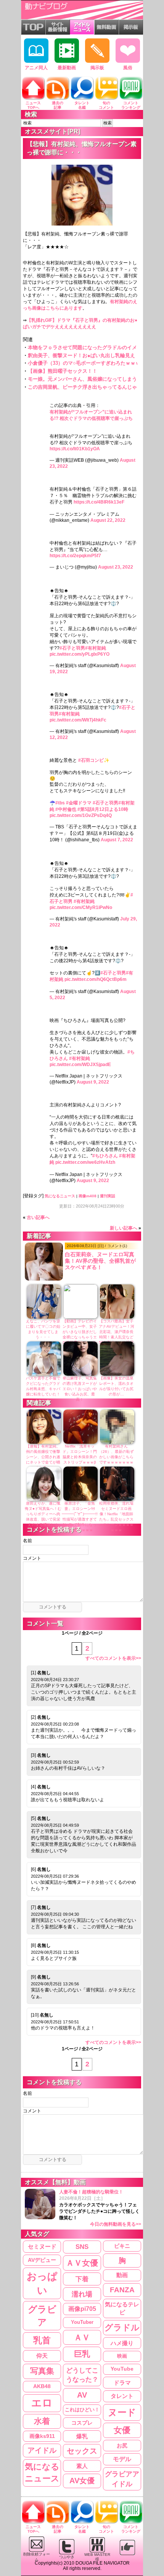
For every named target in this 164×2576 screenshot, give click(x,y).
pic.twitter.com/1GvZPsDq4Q (81, 815)
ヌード (122, 2412)
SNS (82, 2247)
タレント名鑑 (82, 105)
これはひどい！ (82, 2410)
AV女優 (82, 2481)
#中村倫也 (66, 809)
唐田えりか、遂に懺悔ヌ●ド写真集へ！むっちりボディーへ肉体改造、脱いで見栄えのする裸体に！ (43, 1514)
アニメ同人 (36, 68)
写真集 (42, 2371)
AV (82, 2395)
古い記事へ (38, 1217)
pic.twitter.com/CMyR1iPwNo (81, 907)
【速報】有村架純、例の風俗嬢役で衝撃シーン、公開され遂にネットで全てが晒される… (43, 1457)
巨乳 (82, 2354)
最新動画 (67, 68)
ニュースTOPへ (33, 105)
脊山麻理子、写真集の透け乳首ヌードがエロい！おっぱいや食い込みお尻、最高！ (80, 1389)
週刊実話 (108, 1196)
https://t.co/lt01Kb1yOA (75, 449)
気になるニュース (60, 1196)
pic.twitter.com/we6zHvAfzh (85, 1162)
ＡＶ (82, 2337)
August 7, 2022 (117, 840)
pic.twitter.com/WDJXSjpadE (80, 1065)
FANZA (122, 2290)
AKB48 (42, 2386)
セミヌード (42, 2246)
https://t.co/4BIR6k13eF (99, 502)
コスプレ (82, 2423)
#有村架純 (96, 648)
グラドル (122, 2328)
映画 (122, 2356)
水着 (42, 2421)
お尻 (122, 2446)
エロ (42, 2403)
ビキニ (122, 2246)
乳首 (42, 2340)
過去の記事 (58, 105)
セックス (82, 2451)
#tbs (60, 803)
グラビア (42, 2316)
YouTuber (82, 2322)
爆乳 (82, 2436)
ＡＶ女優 (82, 2263)
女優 (122, 2430)
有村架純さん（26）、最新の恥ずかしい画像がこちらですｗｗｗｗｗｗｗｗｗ (116, 1457)
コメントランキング (131, 105)
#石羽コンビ (91, 760)
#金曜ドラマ (79, 803)
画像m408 (88, 1196)
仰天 (42, 2356)
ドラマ (122, 2383)
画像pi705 (82, 2309)
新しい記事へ (124, 1228)
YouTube (122, 2369)
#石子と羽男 (72, 648)
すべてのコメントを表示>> (113, 1658)
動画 (122, 2275)
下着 (82, 2279)
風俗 (128, 68)
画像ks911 (42, 2436)
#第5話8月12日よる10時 (103, 809)
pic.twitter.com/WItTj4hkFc (78, 720)
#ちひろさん (105, 1156)
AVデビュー (42, 2260)
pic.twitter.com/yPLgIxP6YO (80, 654)
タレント (122, 2396)
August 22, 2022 (108, 520)
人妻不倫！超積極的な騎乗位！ (100, 2208)
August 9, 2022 (93, 1082)
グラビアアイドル (122, 2479)
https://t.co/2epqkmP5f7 (75, 556)
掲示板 (97, 68)
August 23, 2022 (116, 567)
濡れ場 (82, 2294)
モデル (122, 2459)
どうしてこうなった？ (82, 2375)
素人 (82, 2466)
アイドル (42, 2450)
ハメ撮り (122, 2343)
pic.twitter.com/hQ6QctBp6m (96, 979)
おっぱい (42, 2283)
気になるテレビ (122, 2308)
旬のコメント (106, 105)
